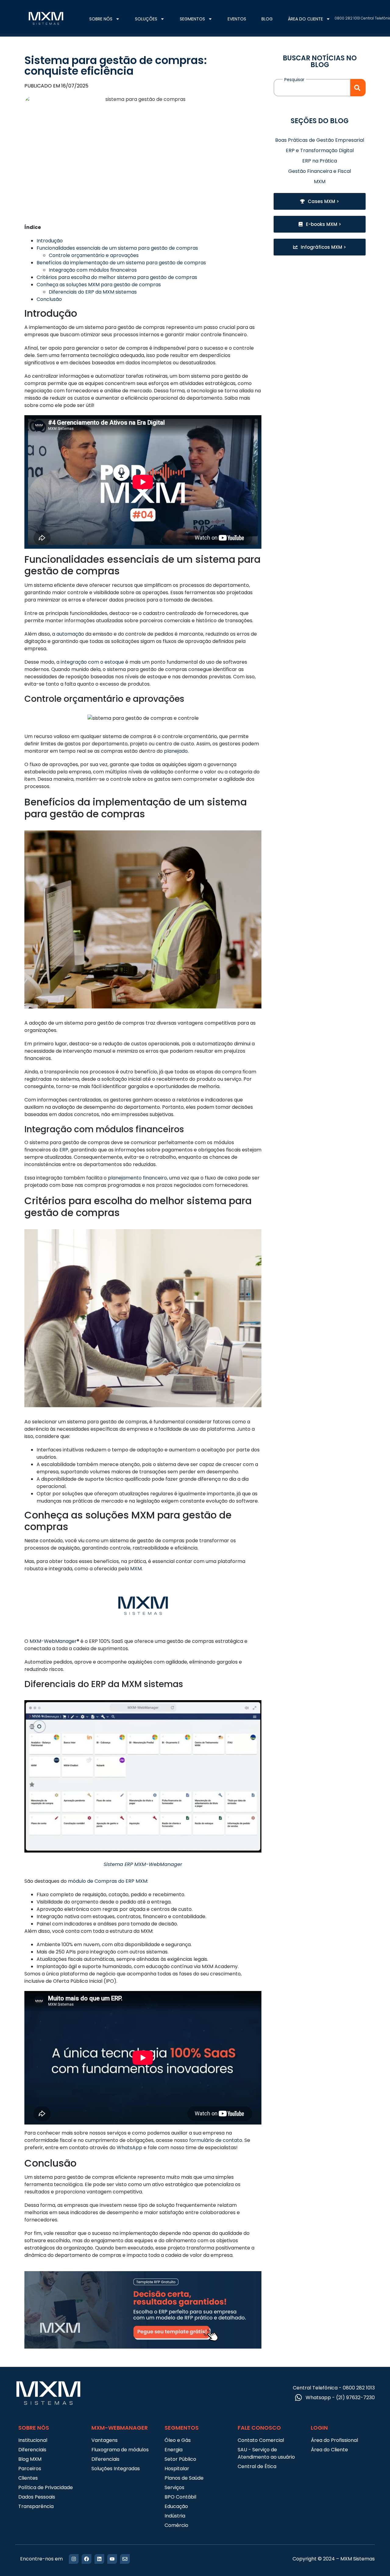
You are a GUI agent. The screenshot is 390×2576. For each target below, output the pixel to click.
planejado (176, 751)
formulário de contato (216, 2140)
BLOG (267, 19)
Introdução (50, 241)
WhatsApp (129, 2148)
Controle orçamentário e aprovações (94, 255)
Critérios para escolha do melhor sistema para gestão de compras (117, 277)
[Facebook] (87, 2559)
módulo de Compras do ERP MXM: (108, 1881)
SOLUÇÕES (146, 19)
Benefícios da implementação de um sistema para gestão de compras (121, 263)
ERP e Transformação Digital (320, 150)
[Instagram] (74, 2559)
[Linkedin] (99, 2559)
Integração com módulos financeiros (93, 270)
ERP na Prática (320, 161)
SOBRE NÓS (101, 19)
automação (70, 634)
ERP (64, 1150)
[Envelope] (125, 2559)
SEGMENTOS (192, 19)
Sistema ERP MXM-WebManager (143, 1864)
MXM (136, 1569)
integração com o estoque (92, 662)
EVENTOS (237, 19)
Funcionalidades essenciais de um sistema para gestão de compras (117, 248)
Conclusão (49, 299)
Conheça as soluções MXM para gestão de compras (99, 285)
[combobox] (312, 88)
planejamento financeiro (137, 1178)
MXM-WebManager (53, 1641)
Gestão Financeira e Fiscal (320, 171)
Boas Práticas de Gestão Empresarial (320, 140)
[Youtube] (112, 2559)
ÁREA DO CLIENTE (305, 19)
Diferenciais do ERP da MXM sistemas (93, 292)
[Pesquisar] (358, 88)
